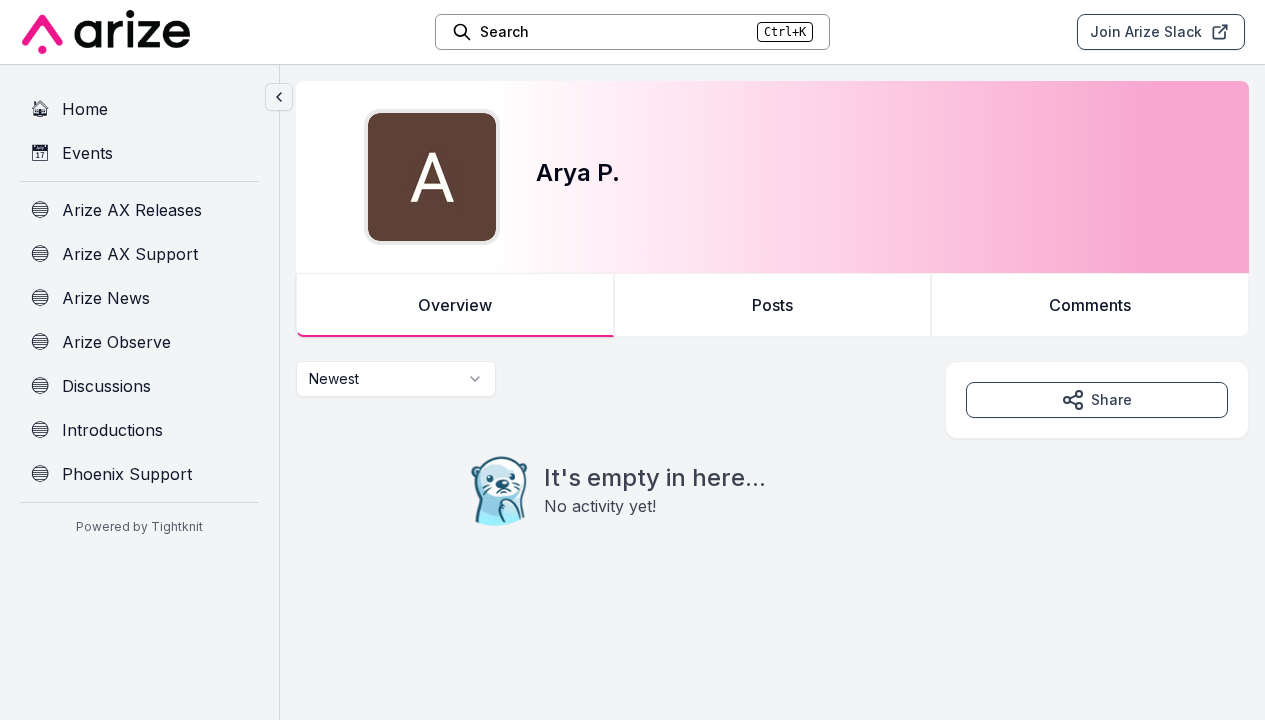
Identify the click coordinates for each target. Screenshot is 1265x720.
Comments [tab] (1090, 305)
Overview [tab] (455, 305)
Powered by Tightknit (139, 526)
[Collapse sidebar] (279, 97)
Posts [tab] (772, 305)
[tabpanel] (772, 484)
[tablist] (772, 305)
